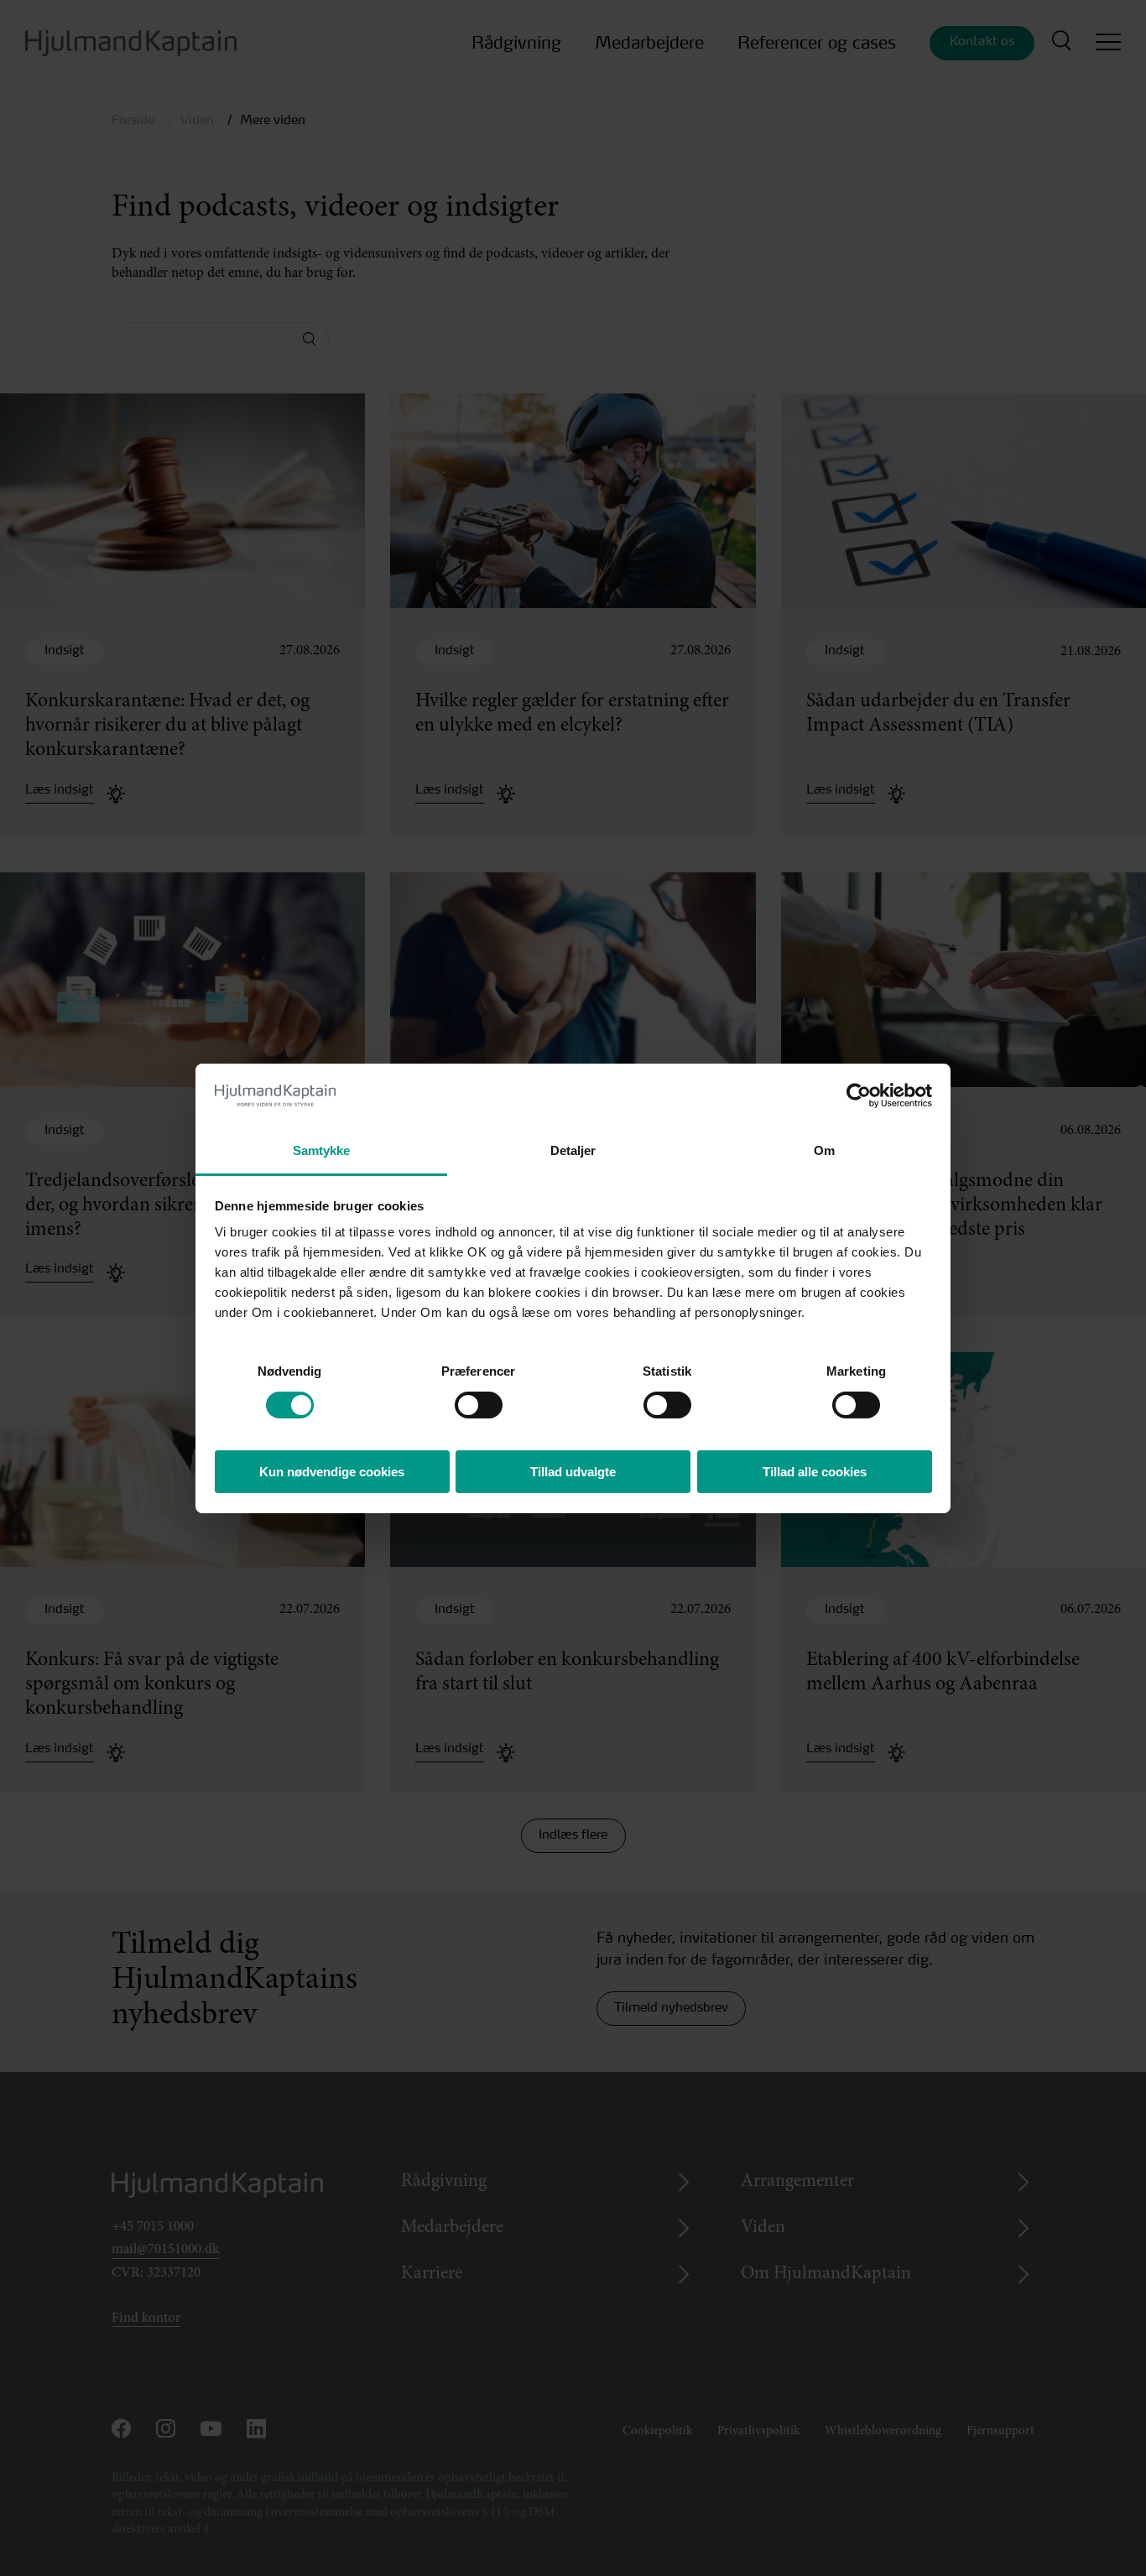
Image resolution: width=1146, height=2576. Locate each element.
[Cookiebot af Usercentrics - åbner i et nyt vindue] (859, 1095)
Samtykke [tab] (322, 1150)
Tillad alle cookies (815, 1472)
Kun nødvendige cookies (332, 1472)
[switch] (464, 1400)
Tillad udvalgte (573, 1472)
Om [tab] (824, 1150)
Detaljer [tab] (573, 1150)
